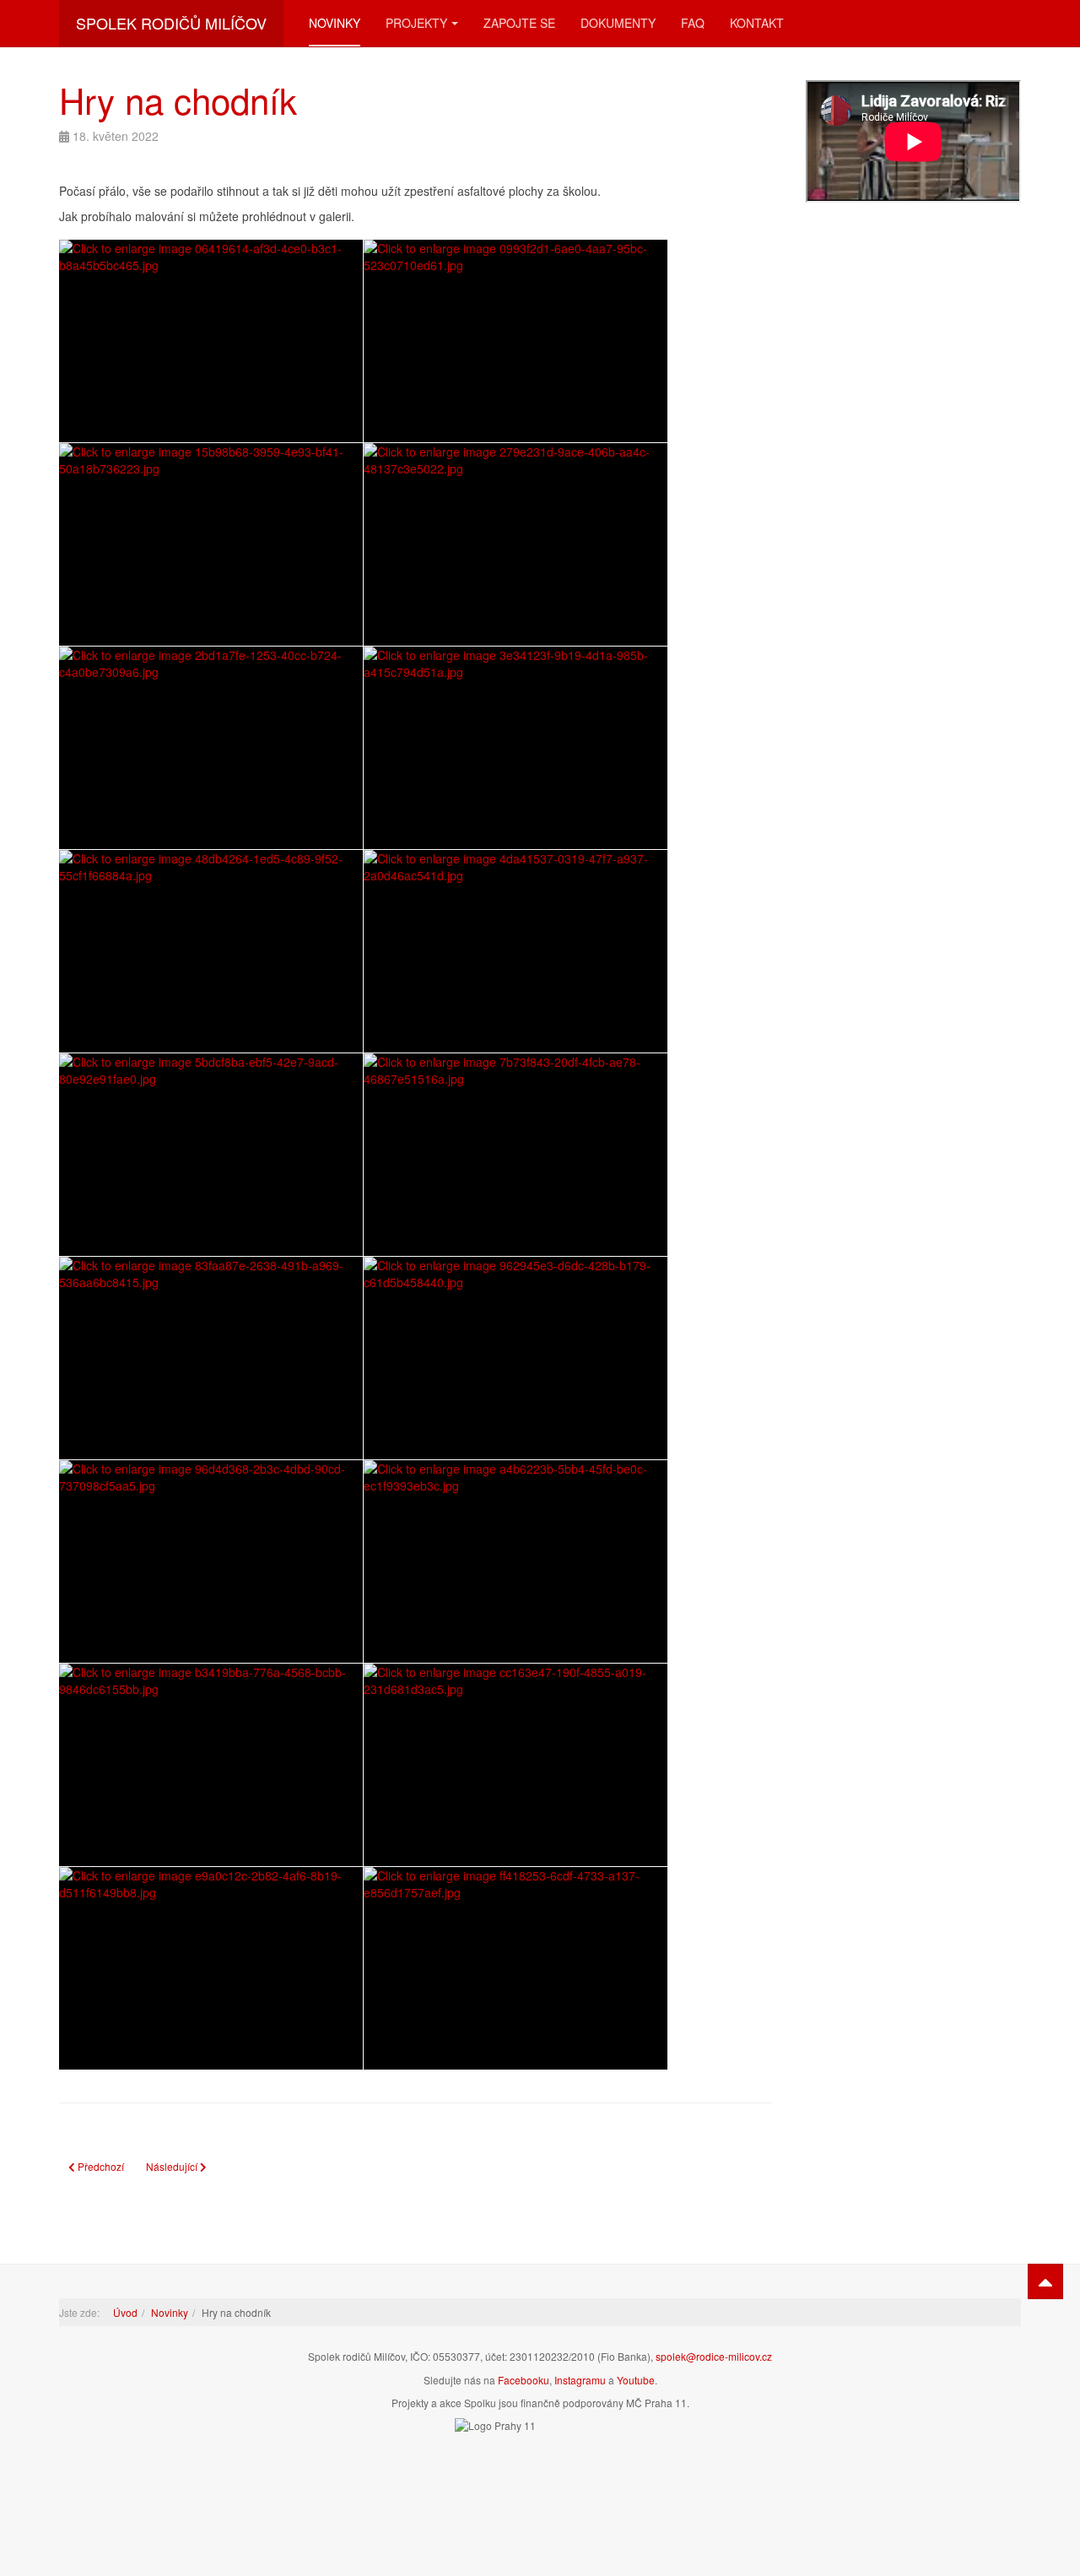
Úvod (125, 2312)
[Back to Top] (1045, 2281)
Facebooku (524, 2380)
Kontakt (757, 23)
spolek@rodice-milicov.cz (714, 2356)
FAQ (693, 23)
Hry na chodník (178, 100)
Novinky (335, 23)
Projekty (416, 23)
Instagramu (580, 2380)
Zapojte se (519, 23)
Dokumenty (618, 23)
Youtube (636, 2380)
